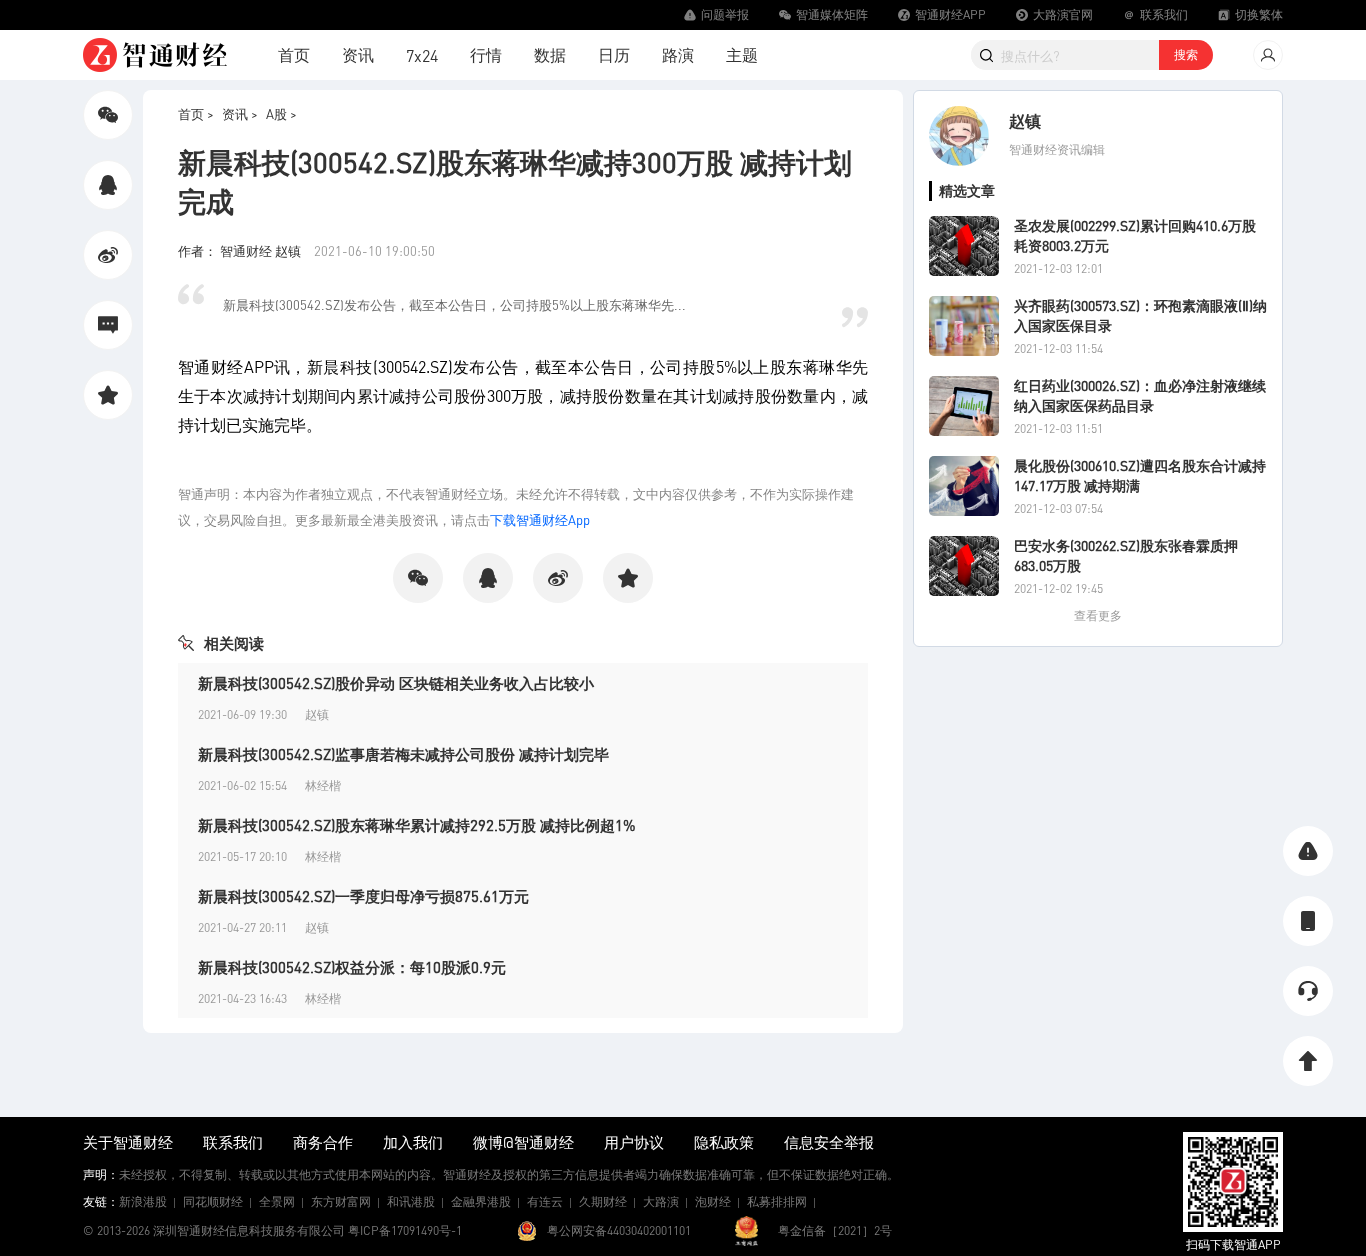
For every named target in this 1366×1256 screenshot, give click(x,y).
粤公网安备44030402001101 (619, 1230)
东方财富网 (341, 1201)
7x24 (422, 55)
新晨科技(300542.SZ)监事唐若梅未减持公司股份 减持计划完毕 (403, 754)
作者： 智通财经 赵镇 (241, 250)
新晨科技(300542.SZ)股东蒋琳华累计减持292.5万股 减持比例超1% (417, 825)
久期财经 (603, 1201)
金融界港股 (481, 1201)
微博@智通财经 (523, 1142)
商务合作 (323, 1142)
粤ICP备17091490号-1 (405, 1230)
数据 (550, 54)
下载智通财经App (540, 519)
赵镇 (1025, 120)
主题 (742, 54)
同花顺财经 (213, 1201)
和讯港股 (411, 1201)
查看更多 (1098, 615)
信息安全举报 (829, 1142)
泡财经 (713, 1201)
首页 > (196, 113)
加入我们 (413, 1142)
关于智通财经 (128, 1142)
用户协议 (634, 1142)
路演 (678, 54)
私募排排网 (777, 1201)
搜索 (1186, 54)
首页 (294, 54)
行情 (486, 54)
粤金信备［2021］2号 (835, 1230)
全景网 (277, 1201)
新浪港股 (143, 1201)
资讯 (358, 54)
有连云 (545, 1201)
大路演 (661, 1201)
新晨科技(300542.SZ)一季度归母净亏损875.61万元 (363, 896)
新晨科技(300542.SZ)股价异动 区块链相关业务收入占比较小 (396, 683)
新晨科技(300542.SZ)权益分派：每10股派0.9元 (352, 967)
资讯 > (240, 113)
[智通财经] (155, 55)
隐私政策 (724, 1142)
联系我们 (233, 1142)
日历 (614, 54)
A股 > (281, 113)
